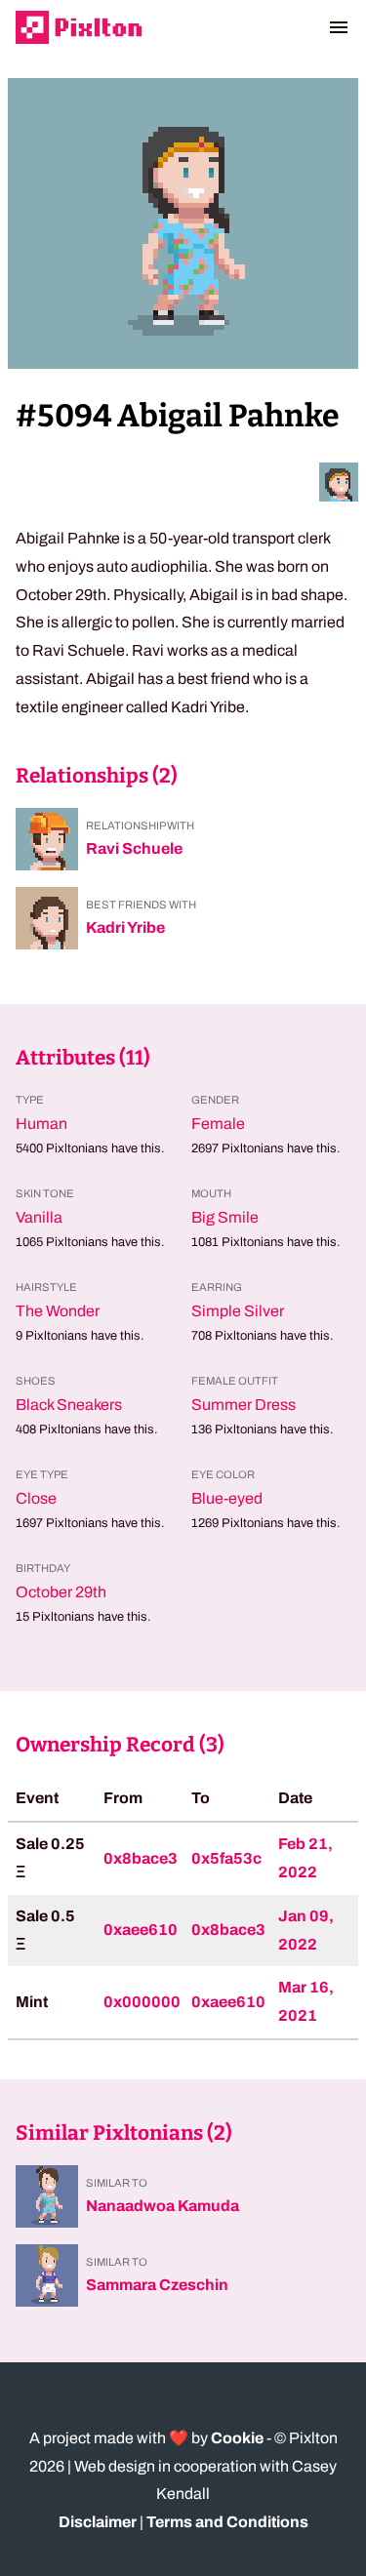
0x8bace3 (141, 1858)
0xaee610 (141, 1930)
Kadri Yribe (125, 927)
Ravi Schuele (134, 848)
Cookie (237, 2438)
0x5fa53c (226, 1858)
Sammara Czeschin (157, 2285)
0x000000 (142, 2002)
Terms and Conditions (227, 2522)
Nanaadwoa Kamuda (163, 2206)
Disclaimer (98, 2522)
